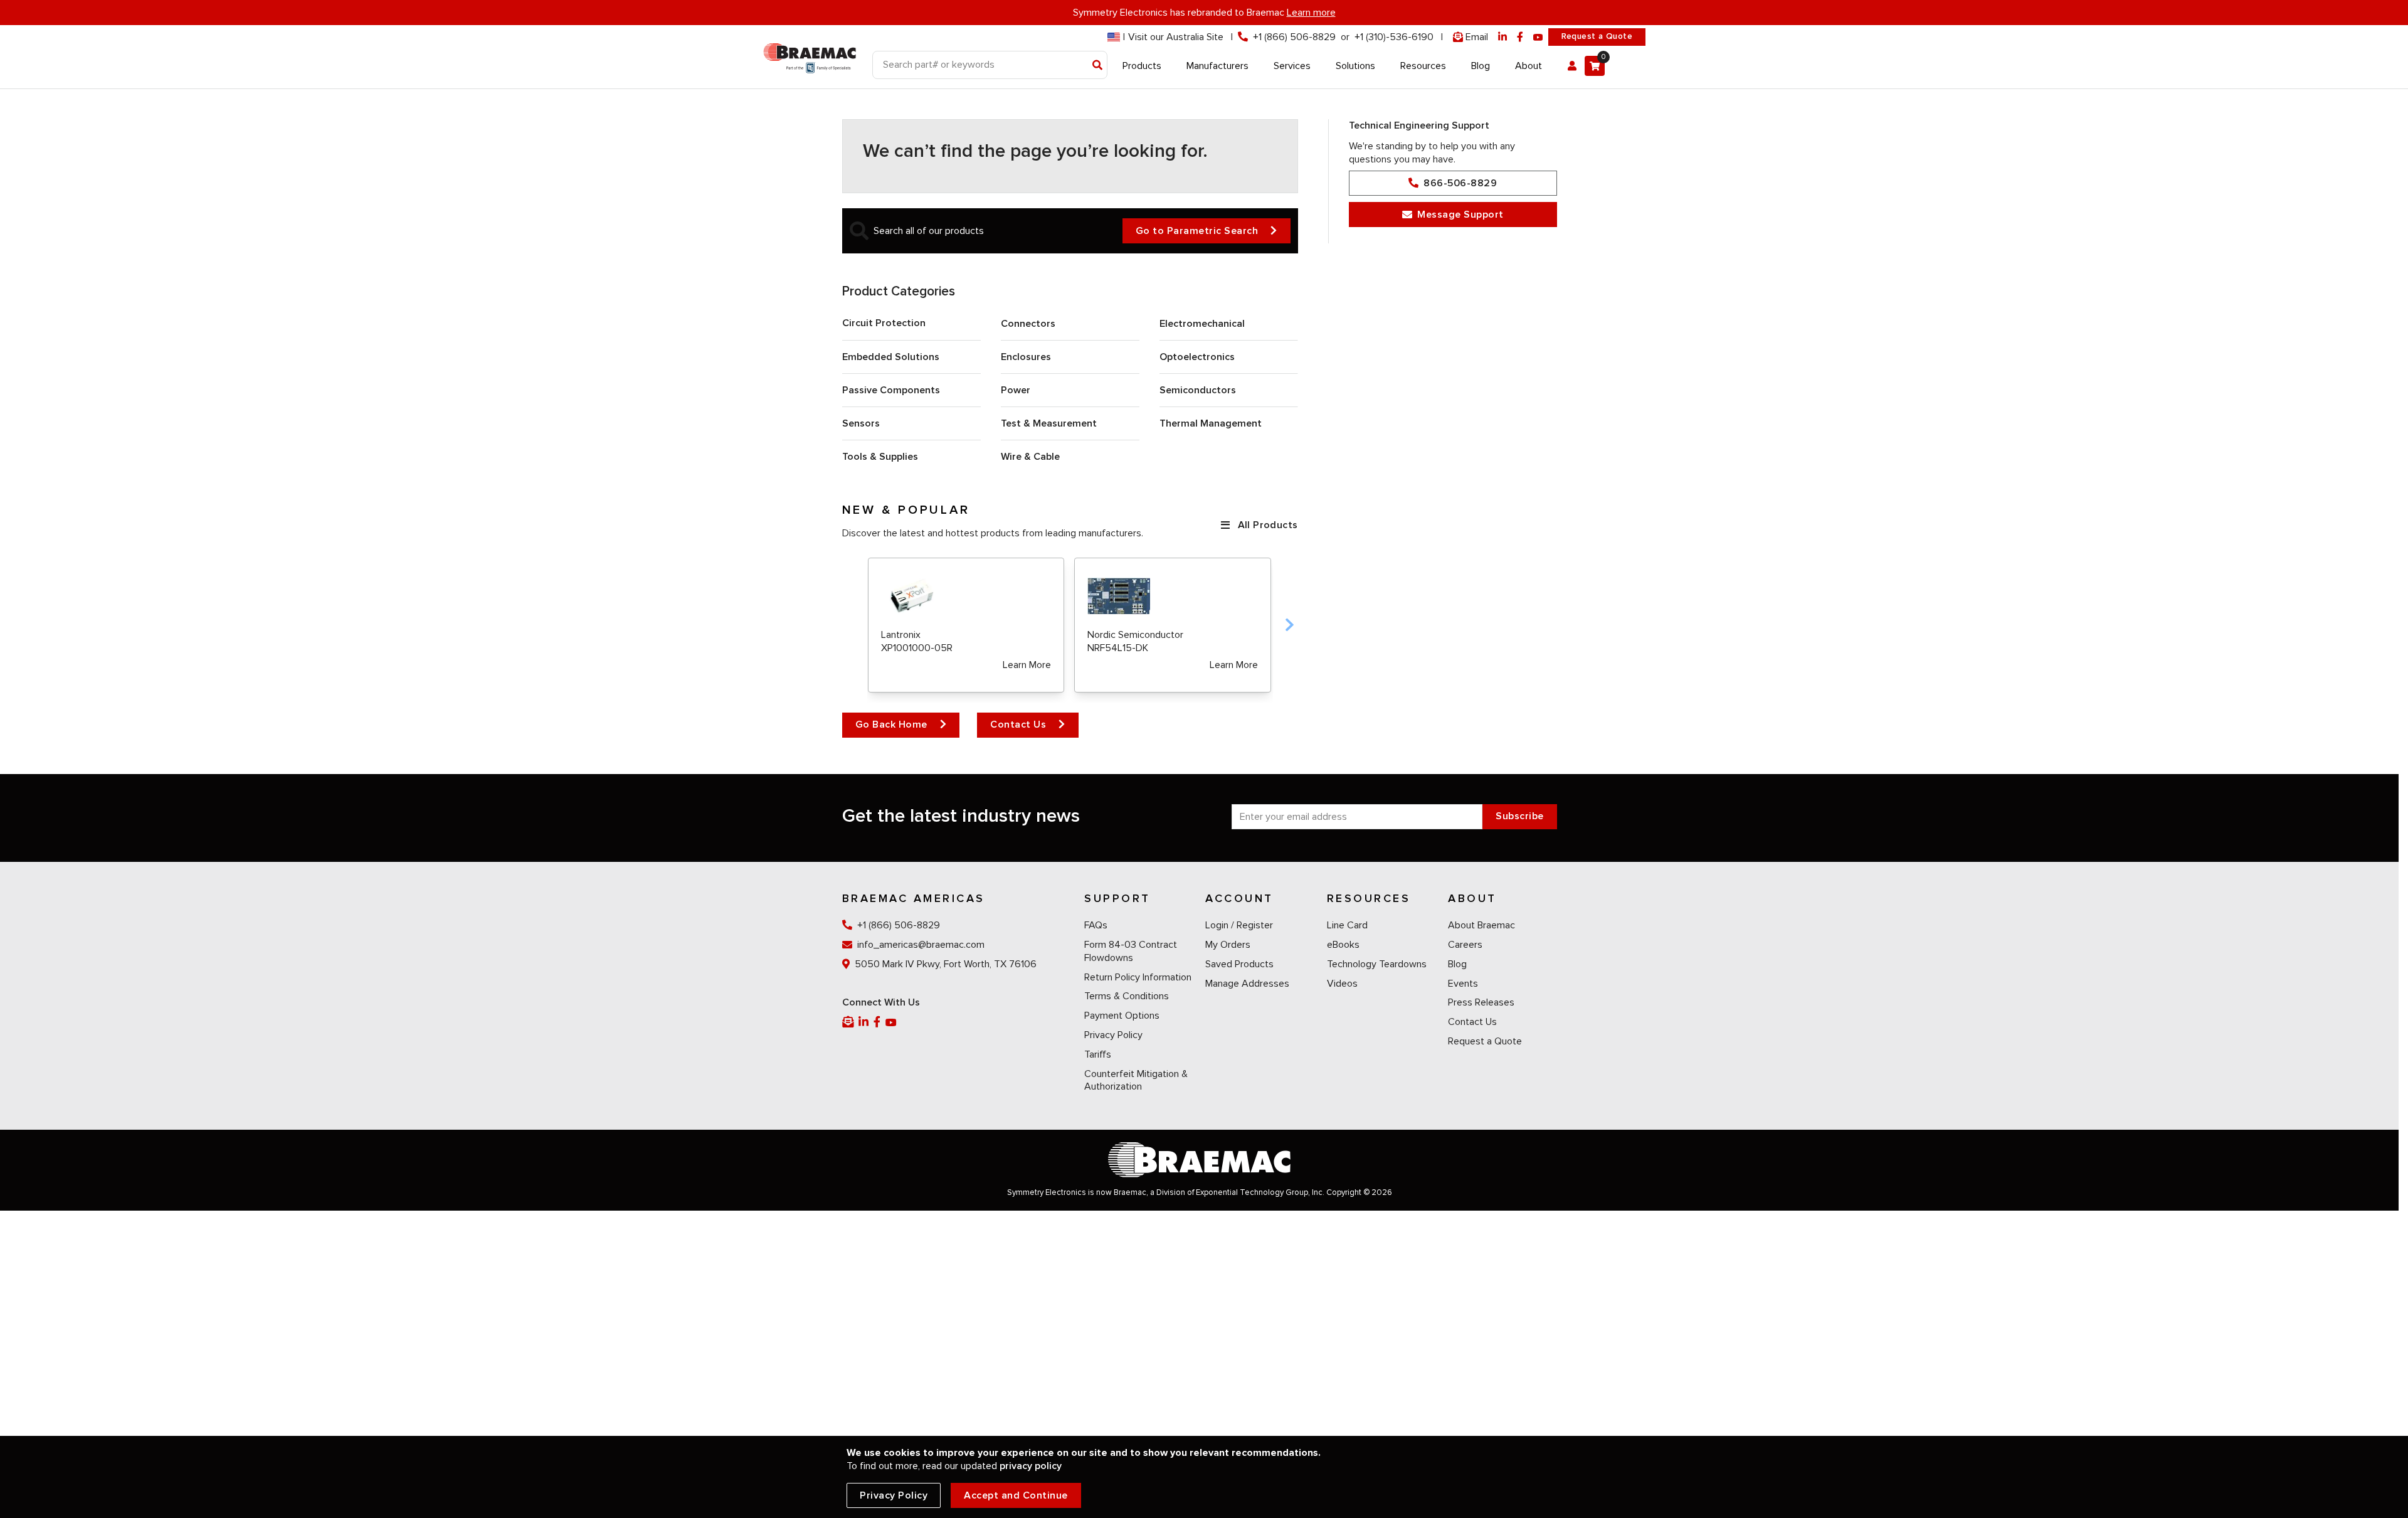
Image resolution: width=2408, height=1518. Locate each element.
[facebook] (1520, 37)
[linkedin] (1502, 37)
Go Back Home (891, 724)
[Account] (1572, 66)
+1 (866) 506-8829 (1294, 37)
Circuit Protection (884, 323)
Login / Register (1239, 925)
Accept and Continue (1016, 1495)
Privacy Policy (1113, 1035)
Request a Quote (1597, 36)
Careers (1465, 945)
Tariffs (1098, 1054)
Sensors (861, 423)
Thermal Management (1211, 423)
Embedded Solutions (891, 357)
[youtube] (1538, 37)
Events (1463, 984)
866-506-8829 (1460, 183)
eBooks (1343, 945)
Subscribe (1520, 816)
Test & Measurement (1049, 423)
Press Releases (1481, 1002)
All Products (1268, 525)
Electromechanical (1202, 324)
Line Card (1347, 925)
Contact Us (1018, 724)
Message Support (1460, 215)
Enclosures (1026, 357)
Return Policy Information (1138, 977)
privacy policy (1031, 1466)
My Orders (1228, 945)
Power (1016, 390)
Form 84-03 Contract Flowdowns (1131, 951)
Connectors (1028, 324)
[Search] (1098, 66)
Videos (1342, 984)
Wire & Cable (1030, 457)
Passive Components (891, 390)
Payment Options (1122, 1016)
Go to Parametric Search (1197, 231)
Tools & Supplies (880, 457)
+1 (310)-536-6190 (1394, 37)
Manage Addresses (1247, 984)
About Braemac (1481, 925)
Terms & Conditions (1127, 996)
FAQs (1096, 925)
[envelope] (849, 1022)
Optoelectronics (1197, 357)
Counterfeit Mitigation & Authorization (1136, 1080)
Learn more (1311, 13)
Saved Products (1239, 964)
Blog (1457, 964)
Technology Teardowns (1377, 964)
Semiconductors (1198, 390)
